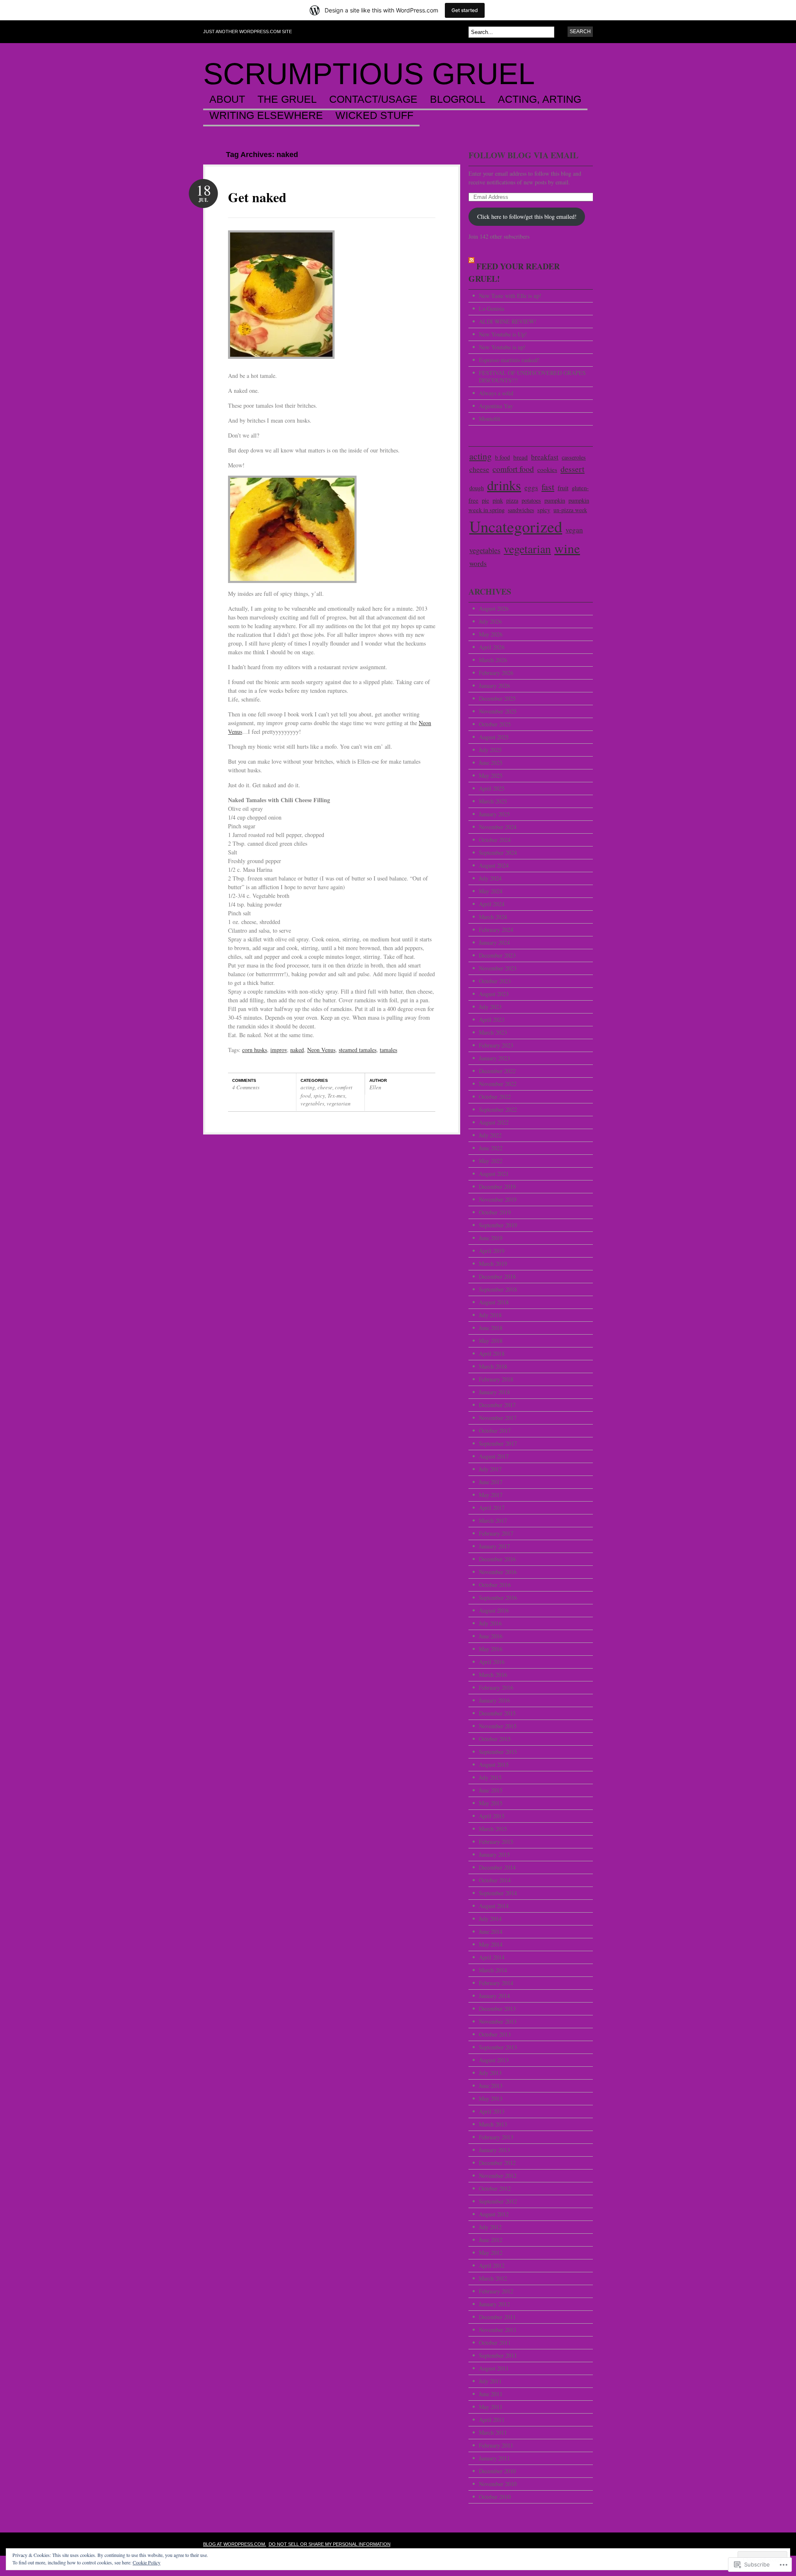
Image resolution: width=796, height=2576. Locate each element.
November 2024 (498, 827)
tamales (388, 1050)
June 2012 (491, 2240)
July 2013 (490, 2073)
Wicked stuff (374, 116)
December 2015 (497, 1713)
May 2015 (491, 1803)
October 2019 (495, 1212)
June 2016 (491, 1636)
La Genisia (491, 308)
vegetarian (339, 1103)
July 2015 (490, 1777)
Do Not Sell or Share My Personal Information (330, 2544)
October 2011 (495, 2343)
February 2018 (496, 1379)
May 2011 (491, 2407)
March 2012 (493, 2278)
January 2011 (494, 2458)
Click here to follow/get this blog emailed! (527, 216)
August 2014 (494, 1906)
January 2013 (494, 2150)
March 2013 (493, 2124)
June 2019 (491, 1238)
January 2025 (494, 814)
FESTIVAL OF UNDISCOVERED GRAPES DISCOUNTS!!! (532, 376)
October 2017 (495, 1431)
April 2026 (492, 647)
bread (521, 457)
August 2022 (494, 1122)
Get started (465, 10)
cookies (547, 469)
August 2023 (494, 994)
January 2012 (494, 2304)
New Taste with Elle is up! (510, 296)
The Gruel (287, 99)
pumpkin (555, 500)
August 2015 (494, 1764)
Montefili (490, 419)
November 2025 (498, 711)
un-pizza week (570, 510)
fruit (563, 487)
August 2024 (494, 865)
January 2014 (494, 1996)
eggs (531, 487)
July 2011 (490, 2381)
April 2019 (492, 1251)
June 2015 (491, 1790)
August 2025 (494, 737)
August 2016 (494, 1610)
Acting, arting (540, 99)
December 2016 (497, 1559)
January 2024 (494, 942)
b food (502, 457)
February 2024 (496, 930)
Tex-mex (336, 1096)
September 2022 (498, 1109)
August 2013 (494, 2060)
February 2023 (496, 1045)
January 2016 (494, 1700)
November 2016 (498, 1572)
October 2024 (495, 840)
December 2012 (497, 2163)
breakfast (545, 457)
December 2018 (497, 1276)
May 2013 (491, 2098)
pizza (512, 500)
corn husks (255, 1050)
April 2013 (492, 2111)
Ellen (375, 1087)
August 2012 (494, 2214)
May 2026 (491, 634)
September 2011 (498, 2355)
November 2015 (498, 1726)
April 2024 (492, 904)
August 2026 (494, 608)
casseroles (574, 457)
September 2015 (498, 1752)
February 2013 (496, 2137)
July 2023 (490, 1007)
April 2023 (492, 1020)
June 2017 (491, 1482)
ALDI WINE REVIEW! (508, 321)
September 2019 (498, 1225)
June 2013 (491, 2086)
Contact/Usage (373, 99)
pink (498, 500)
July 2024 (490, 878)
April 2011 (492, 2420)
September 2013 (498, 2047)
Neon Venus (321, 1050)
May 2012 (491, 2253)
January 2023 (494, 1058)
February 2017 (496, 1533)
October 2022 (495, 1097)
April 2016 (492, 1662)
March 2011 (493, 2432)
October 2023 (495, 981)
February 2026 (496, 673)
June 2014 (491, 1931)
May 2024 (491, 891)
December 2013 (497, 2009)
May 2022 (491, 1161)
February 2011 (496, 2445)
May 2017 (491, 1495)
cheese (325, 1087)
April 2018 (492, 1353)
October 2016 (495, 1585)
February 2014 (496, 1983)
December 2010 (497, 2471)
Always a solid (496, 393)
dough (477, 488)
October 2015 (495, 1739)
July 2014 (490, 1919)
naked (297, 1050)
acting (308, 1087)
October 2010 (495, 2497)
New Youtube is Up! (503, 334)
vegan (574, 530)
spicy (319, 1096)
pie (485, 500)
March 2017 (493, 1520)
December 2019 (497, 1186)
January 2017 (494, 1546)
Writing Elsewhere (266, 116)
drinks (504, 485)
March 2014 (493, 1970)
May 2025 (491, 775)
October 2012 (495, 2188)
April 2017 (492, 1508)
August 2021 (494, 1174)
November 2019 (498, 1199)
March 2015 (493, 1829)
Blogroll (458, 99)
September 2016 (498, 1598)
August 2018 (494, 1302)
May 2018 (491, 1341)
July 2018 (490, 1315)
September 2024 (498, 853)
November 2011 (498, 2330)
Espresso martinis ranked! (509, 360)
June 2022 (491, 1148)
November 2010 (498, 2484)
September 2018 (498, 1289)
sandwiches (521, 510)
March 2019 (493, 1264)
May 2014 (491, 1944)
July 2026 (490, 621)
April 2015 (492, 1816)
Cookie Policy (147, 2562)
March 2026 (493, 660)
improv (279, 1050)
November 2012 (498, 2176)
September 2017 (498, 1443)
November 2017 (498, 1418)
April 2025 (492, 788)
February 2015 (496, 1842)
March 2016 (493, 1675)
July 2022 (490, 1135)
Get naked (257, 197)
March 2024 (493, 917)
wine (567, 548)
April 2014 (492, 1957)
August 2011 (494, 2368)
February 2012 (496, 2291)
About (227, 99)
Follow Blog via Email (523, 155)
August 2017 (494, 1456)
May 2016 (491, 1649)
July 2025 (490, 750)
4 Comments (246, 1087)
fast (548, 487)
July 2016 (490, 1623)
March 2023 (493, 1032)
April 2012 (492, 2265)
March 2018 (493, 1366)
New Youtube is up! (502, 347)
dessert (573, 469)
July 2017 (490, 1469)
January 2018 (494, 1392)
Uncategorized (516, 526)
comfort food (513, 469)
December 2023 (497, 955)
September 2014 (498, 1893)
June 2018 (491, 1328)
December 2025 (497, 698)
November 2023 (498, 968)
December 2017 (497, 1405)
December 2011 (497, 2317)
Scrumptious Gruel (369, 74)
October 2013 (495, 2034)
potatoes (531, 500)
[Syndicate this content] (471, 266)
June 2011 (491, 2394)
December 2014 (497, 1867)
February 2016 (496, 1687)
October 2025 (495, 724)
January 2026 (494, 686)
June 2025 (491, 763)
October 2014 (495, 1880)
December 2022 (497, 1071)
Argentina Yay (496, 406)
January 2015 (494, 1854)
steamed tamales (358, 1050)
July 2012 (490, 2227)
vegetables (312, 1103)
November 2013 (498, 2021)
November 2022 (498, 1084)
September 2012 (498, 2201)
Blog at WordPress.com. (235, 2544)
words (478, 563)
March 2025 (493, 801)
